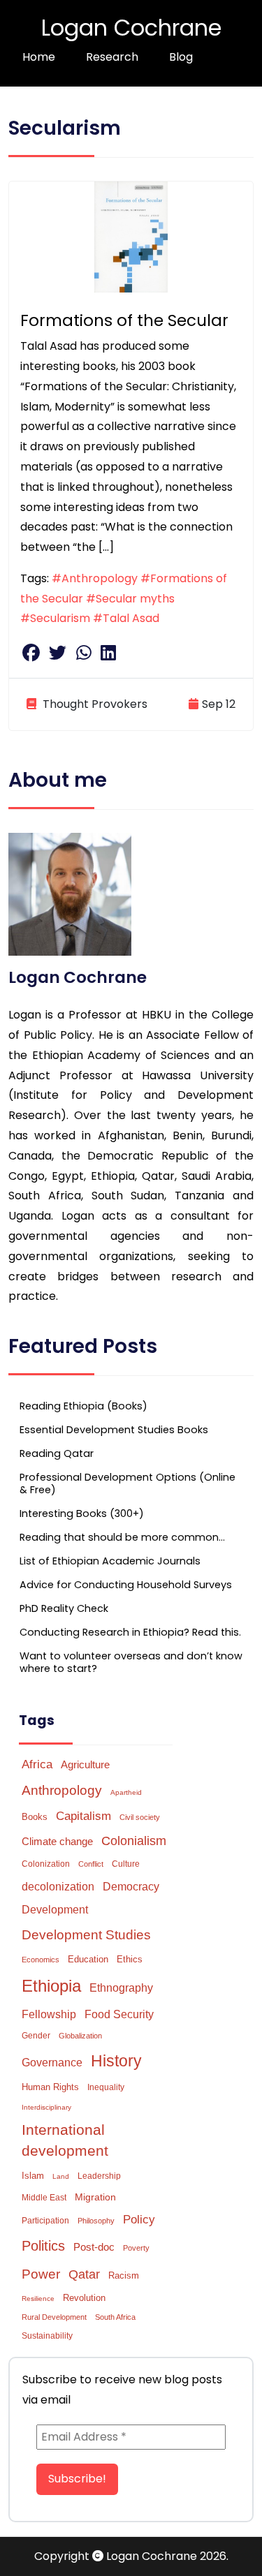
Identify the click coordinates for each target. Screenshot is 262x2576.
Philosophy (96, 2221)
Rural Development (54, 2317)
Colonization (46, 1864)
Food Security (119, 2014)
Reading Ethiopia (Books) (83, 1406)
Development (55, 1910)
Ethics (130, 1959)
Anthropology (62, 1790)
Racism (124, 2275)
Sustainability (47, 2336)
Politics (43, 2246)
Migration (95, 2197)
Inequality (106, 2087)
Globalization (80, 2036)
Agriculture (85, 1764)
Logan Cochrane (131, 28)
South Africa (115, 2317)
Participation (45, 2221)
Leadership (99, 2176)
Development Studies (86, 1935)
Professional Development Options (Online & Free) (128, 1483)
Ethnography (121, 1988)
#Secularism (55, 618)
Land (61, 2176)
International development (65, 2140)
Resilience (38, 2299)
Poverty (136, 2248)
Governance (52, 2063)
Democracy (131, 1886)
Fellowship (49, 2014)
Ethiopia (51, 1986)
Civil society (140, 1817)
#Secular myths (130, 599)
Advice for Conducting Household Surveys (126, 1585)
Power (41, 2274)
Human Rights (50, 2087)
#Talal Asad (126, 618)
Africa (37, 1764)
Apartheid (126, 1792)
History (116, 2061)
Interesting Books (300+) (82, 1513)
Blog (181, 57)
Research (112, 57)
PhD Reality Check (64, 1608)
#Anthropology (95, 578)
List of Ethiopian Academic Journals (110, 1561)
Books (35, 1817)
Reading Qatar (57, 1453)
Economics (41, 1960)
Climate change (57, 1841)
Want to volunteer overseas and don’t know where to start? (131, 1662)
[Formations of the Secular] (131, 236)
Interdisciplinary (46, 2107)
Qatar (84, 2274)
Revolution (84, 2298)
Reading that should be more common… (122, 1537)
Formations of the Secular (124, 320)
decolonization (58, 1887)
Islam (33, 2176)
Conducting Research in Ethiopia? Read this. (130, 1632)
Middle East (44, 2198)
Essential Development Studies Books (114, 1430)
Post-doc (94, 2247)
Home (39, 57)
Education (88, 1959)
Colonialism (134, 1841)
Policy (139, 2220)
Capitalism (83, 1816)
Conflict (91, 1864)
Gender (36, 2036)
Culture (126, 1864)
